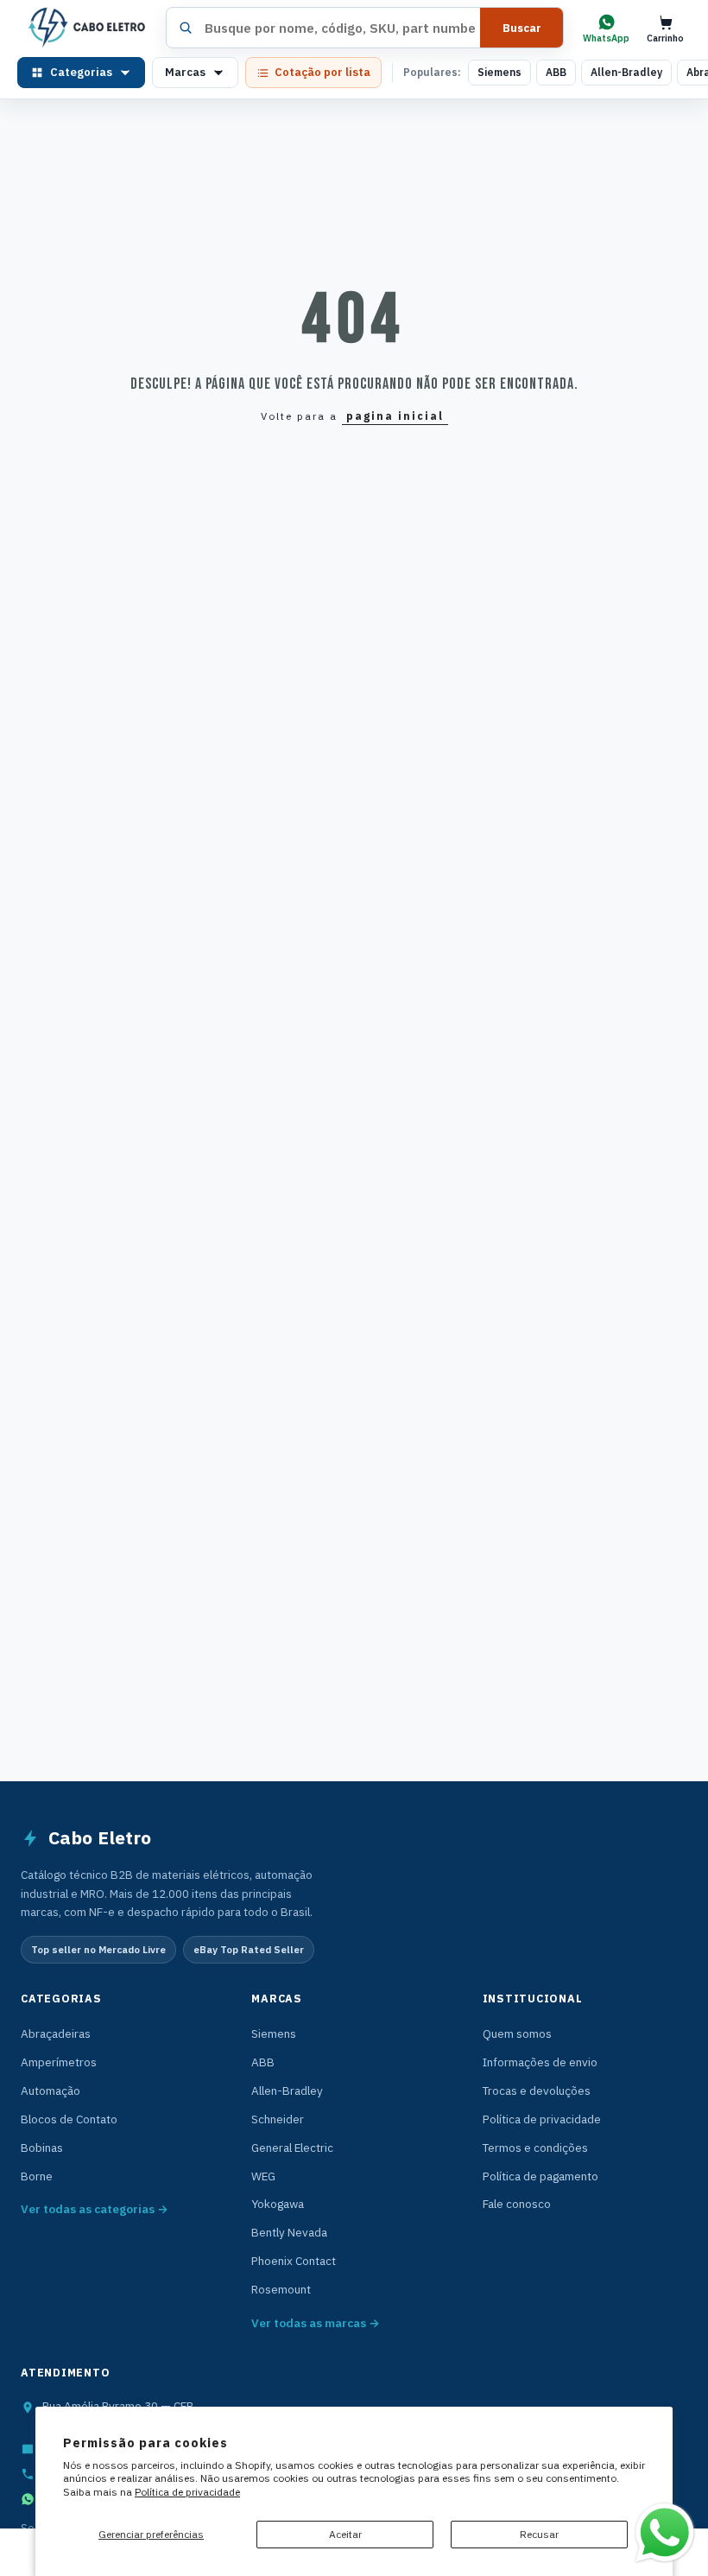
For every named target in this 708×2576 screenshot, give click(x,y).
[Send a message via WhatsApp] (665, 2533)
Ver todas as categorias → (95, 2209)
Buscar (522, 28)
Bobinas (42, 2148)
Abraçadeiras (56, 2034)
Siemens (499, 72)
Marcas (185, 72)
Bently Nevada (289, 2232)
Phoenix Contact (294, 2261)
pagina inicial (395, 416)
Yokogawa (278, 2204)
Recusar (539, 2534)
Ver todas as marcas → (316, 2323)
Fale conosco (517, 2204)
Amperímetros (59, 2062)
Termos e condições (535, 2148)
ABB (556, 72)
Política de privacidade (187, 2492)
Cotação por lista (322, 72)
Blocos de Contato (69, 2119)
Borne (37, 2176)
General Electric (292, 2148)
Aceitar (345, 2534)
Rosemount (281, 2289)
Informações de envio (540, 2062)
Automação (51, 2091)
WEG (263, 2176)
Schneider (278, 2119)
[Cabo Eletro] (85, 28)
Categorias (81, 72)
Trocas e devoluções (537, 2091)
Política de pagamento (540, 2176)
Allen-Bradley (626, 72)
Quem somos (517, 2034)
